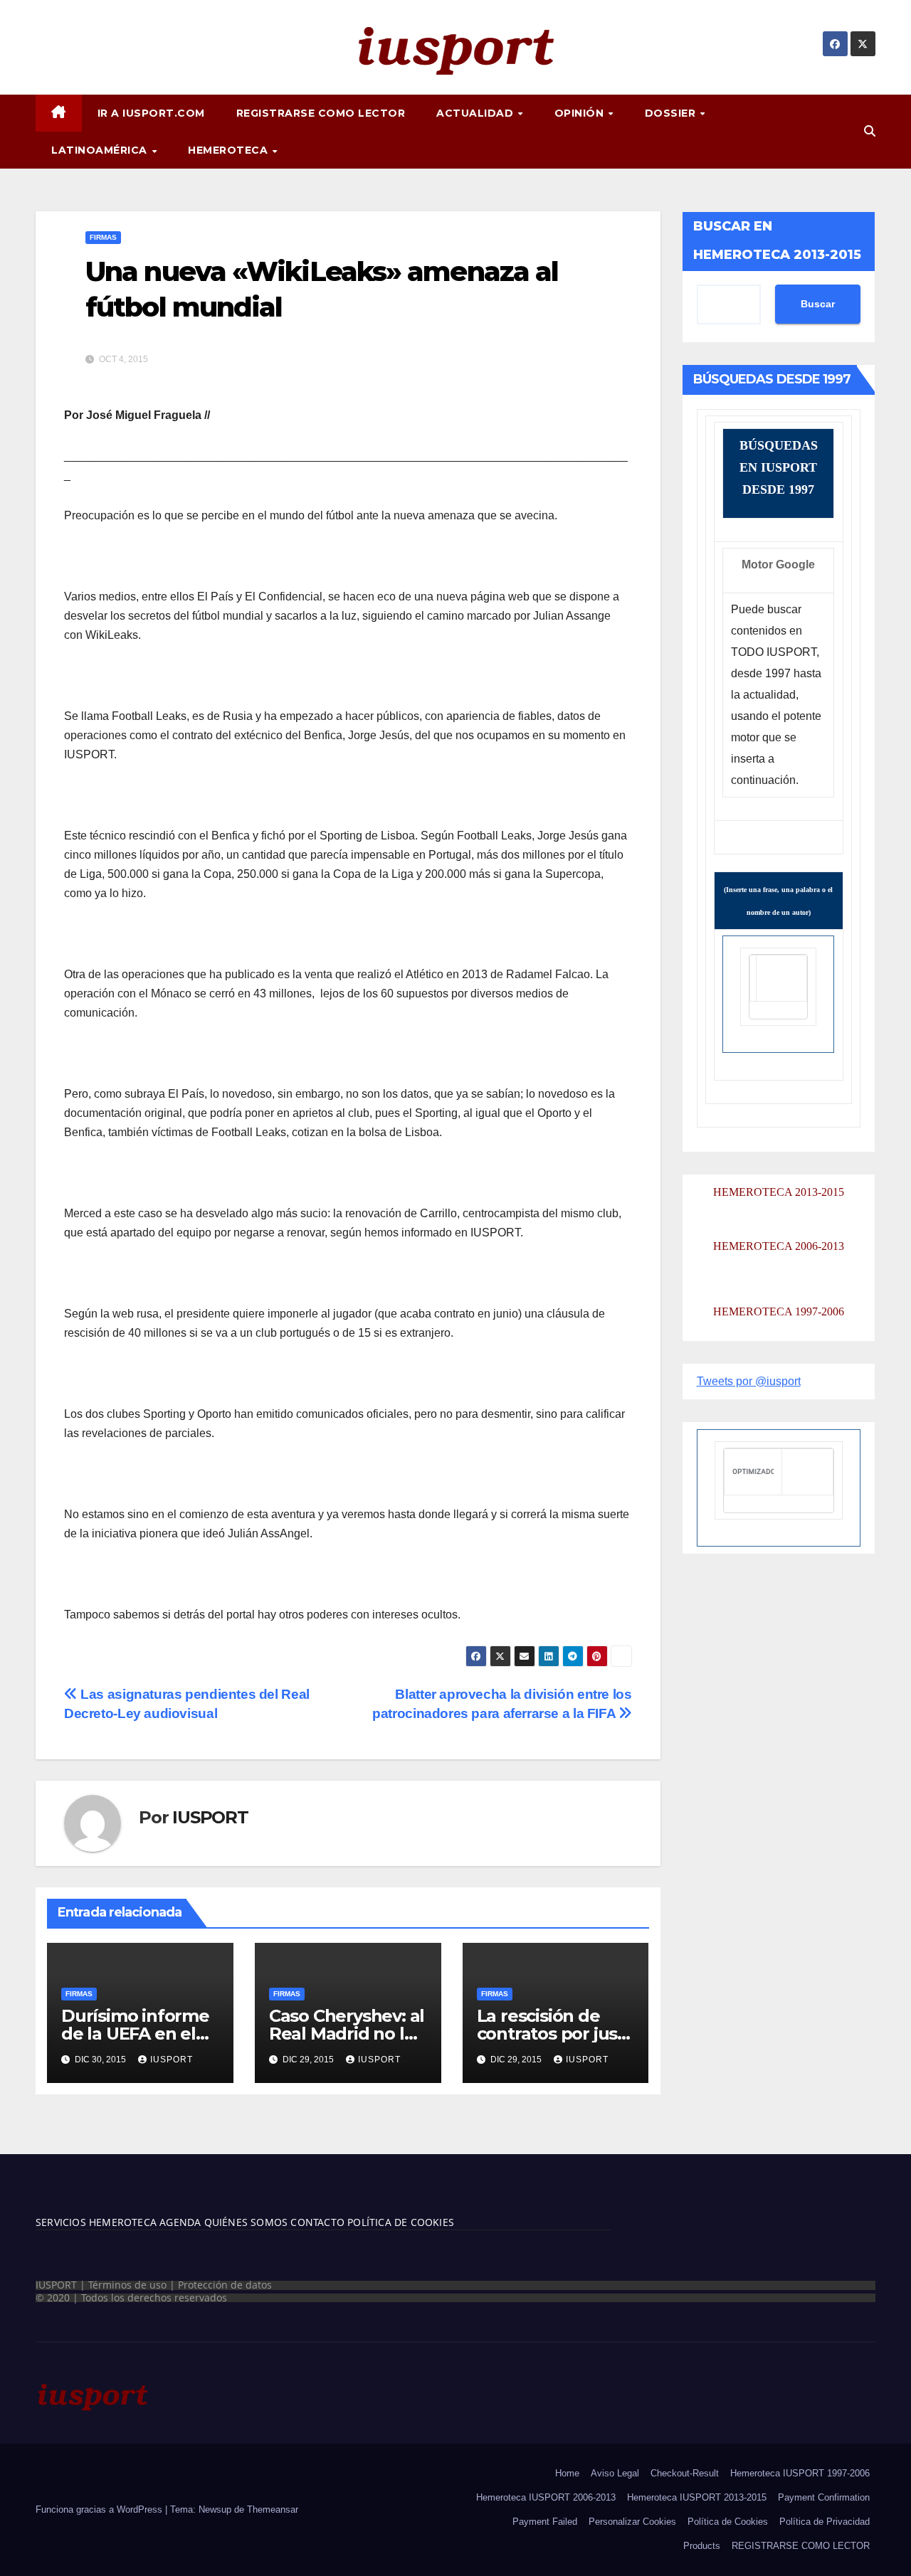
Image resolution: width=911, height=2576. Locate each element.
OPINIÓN (581, 113)
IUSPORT (210, 1817)
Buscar (818, 304)
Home (567, 2473)
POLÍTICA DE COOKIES (399, 2222)
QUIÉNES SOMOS (246, 2222)
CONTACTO (317, 2222)
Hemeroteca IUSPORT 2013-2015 (697, 2497)
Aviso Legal (615, 2473)
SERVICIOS (61, 2222)
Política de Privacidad (825, 2522)
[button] (870, 131)
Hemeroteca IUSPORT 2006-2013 (546, 2497)
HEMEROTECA (230, 150)
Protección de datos (225, 2285)
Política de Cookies (728, 2522)
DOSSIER (672, 113)
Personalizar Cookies (632, 2522)
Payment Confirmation (824, 2497)
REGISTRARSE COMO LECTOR (321, 113)
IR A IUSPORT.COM (151, 113)
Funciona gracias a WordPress (100, 2509)
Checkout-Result (685, 2473)
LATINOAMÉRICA (101, 150)
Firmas (103, 237)
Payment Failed (545, 2522)
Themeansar (273, 2509)
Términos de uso (127, 2285)
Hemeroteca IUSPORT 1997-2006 (800, 2473)
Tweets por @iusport (749, 1381)
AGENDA (179, 2222)
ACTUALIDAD (476, 113)
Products (702, 2546)
